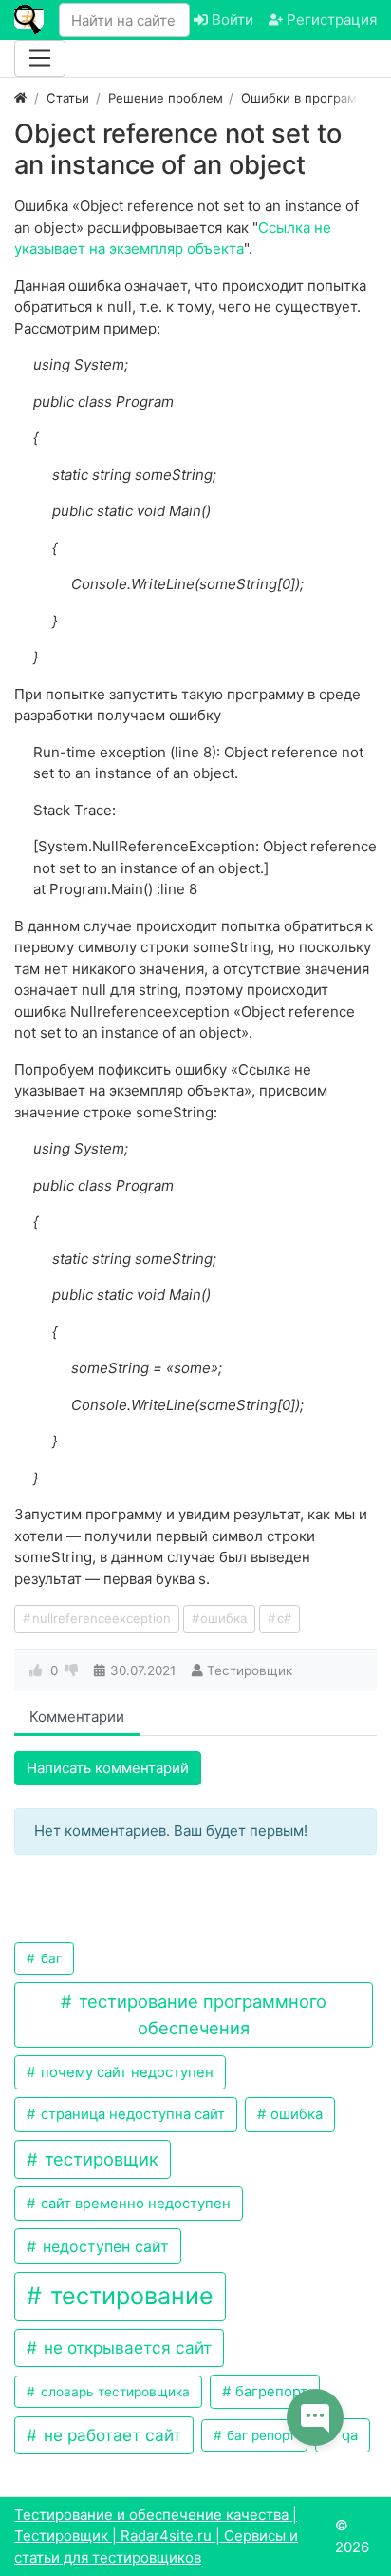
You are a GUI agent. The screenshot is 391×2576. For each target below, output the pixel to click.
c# (284, 1618)
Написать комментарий (108, 1768)
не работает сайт (110, 2435)
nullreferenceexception (102, 1618)
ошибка (223, 1618)
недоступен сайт (103, 2246)
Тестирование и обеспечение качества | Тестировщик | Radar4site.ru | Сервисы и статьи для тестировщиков (156, 2536)
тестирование (129, 2296)
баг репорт (259, 2435)
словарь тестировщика (113, 2392)
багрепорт (270, 2392)
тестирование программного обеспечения (200, 2014)
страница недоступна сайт (131, 2114)
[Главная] (20, 98)
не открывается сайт (125, 2347)
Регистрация (330, 19)
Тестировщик (250, 1670)
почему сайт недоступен (125, 2072)
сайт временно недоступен (134, 2204)
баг (49, 1958)
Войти (231, 19)
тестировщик (99, 2159)
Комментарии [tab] (77, 1717)
